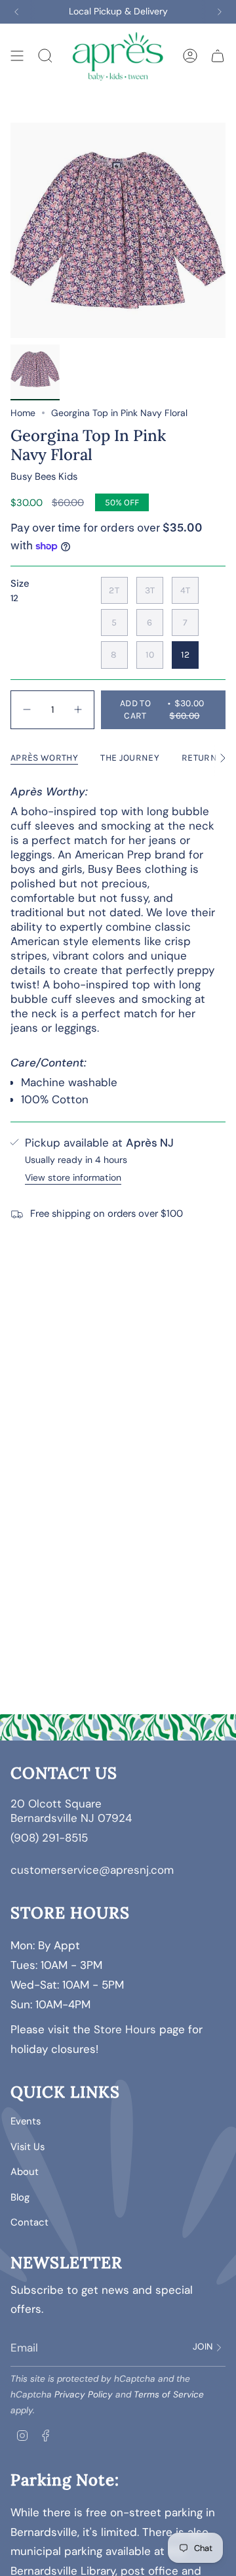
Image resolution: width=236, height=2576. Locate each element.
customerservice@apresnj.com (92, 1870)
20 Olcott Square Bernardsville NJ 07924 (73, 1811)
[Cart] (218, 55)
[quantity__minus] (27, 710)
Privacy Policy (84, 2395)
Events (26, 2121)
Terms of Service (169, 2395)
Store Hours (125, 2029)
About (25, 2172)
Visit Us (28, 2147)
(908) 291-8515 (49, 1838)
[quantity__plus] (78, 710)
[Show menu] (17, 55)
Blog (20, 2197)
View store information (73, 1177)
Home (23, 413)
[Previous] (16, 12)
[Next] (220, 12)
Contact (29, 2222)
